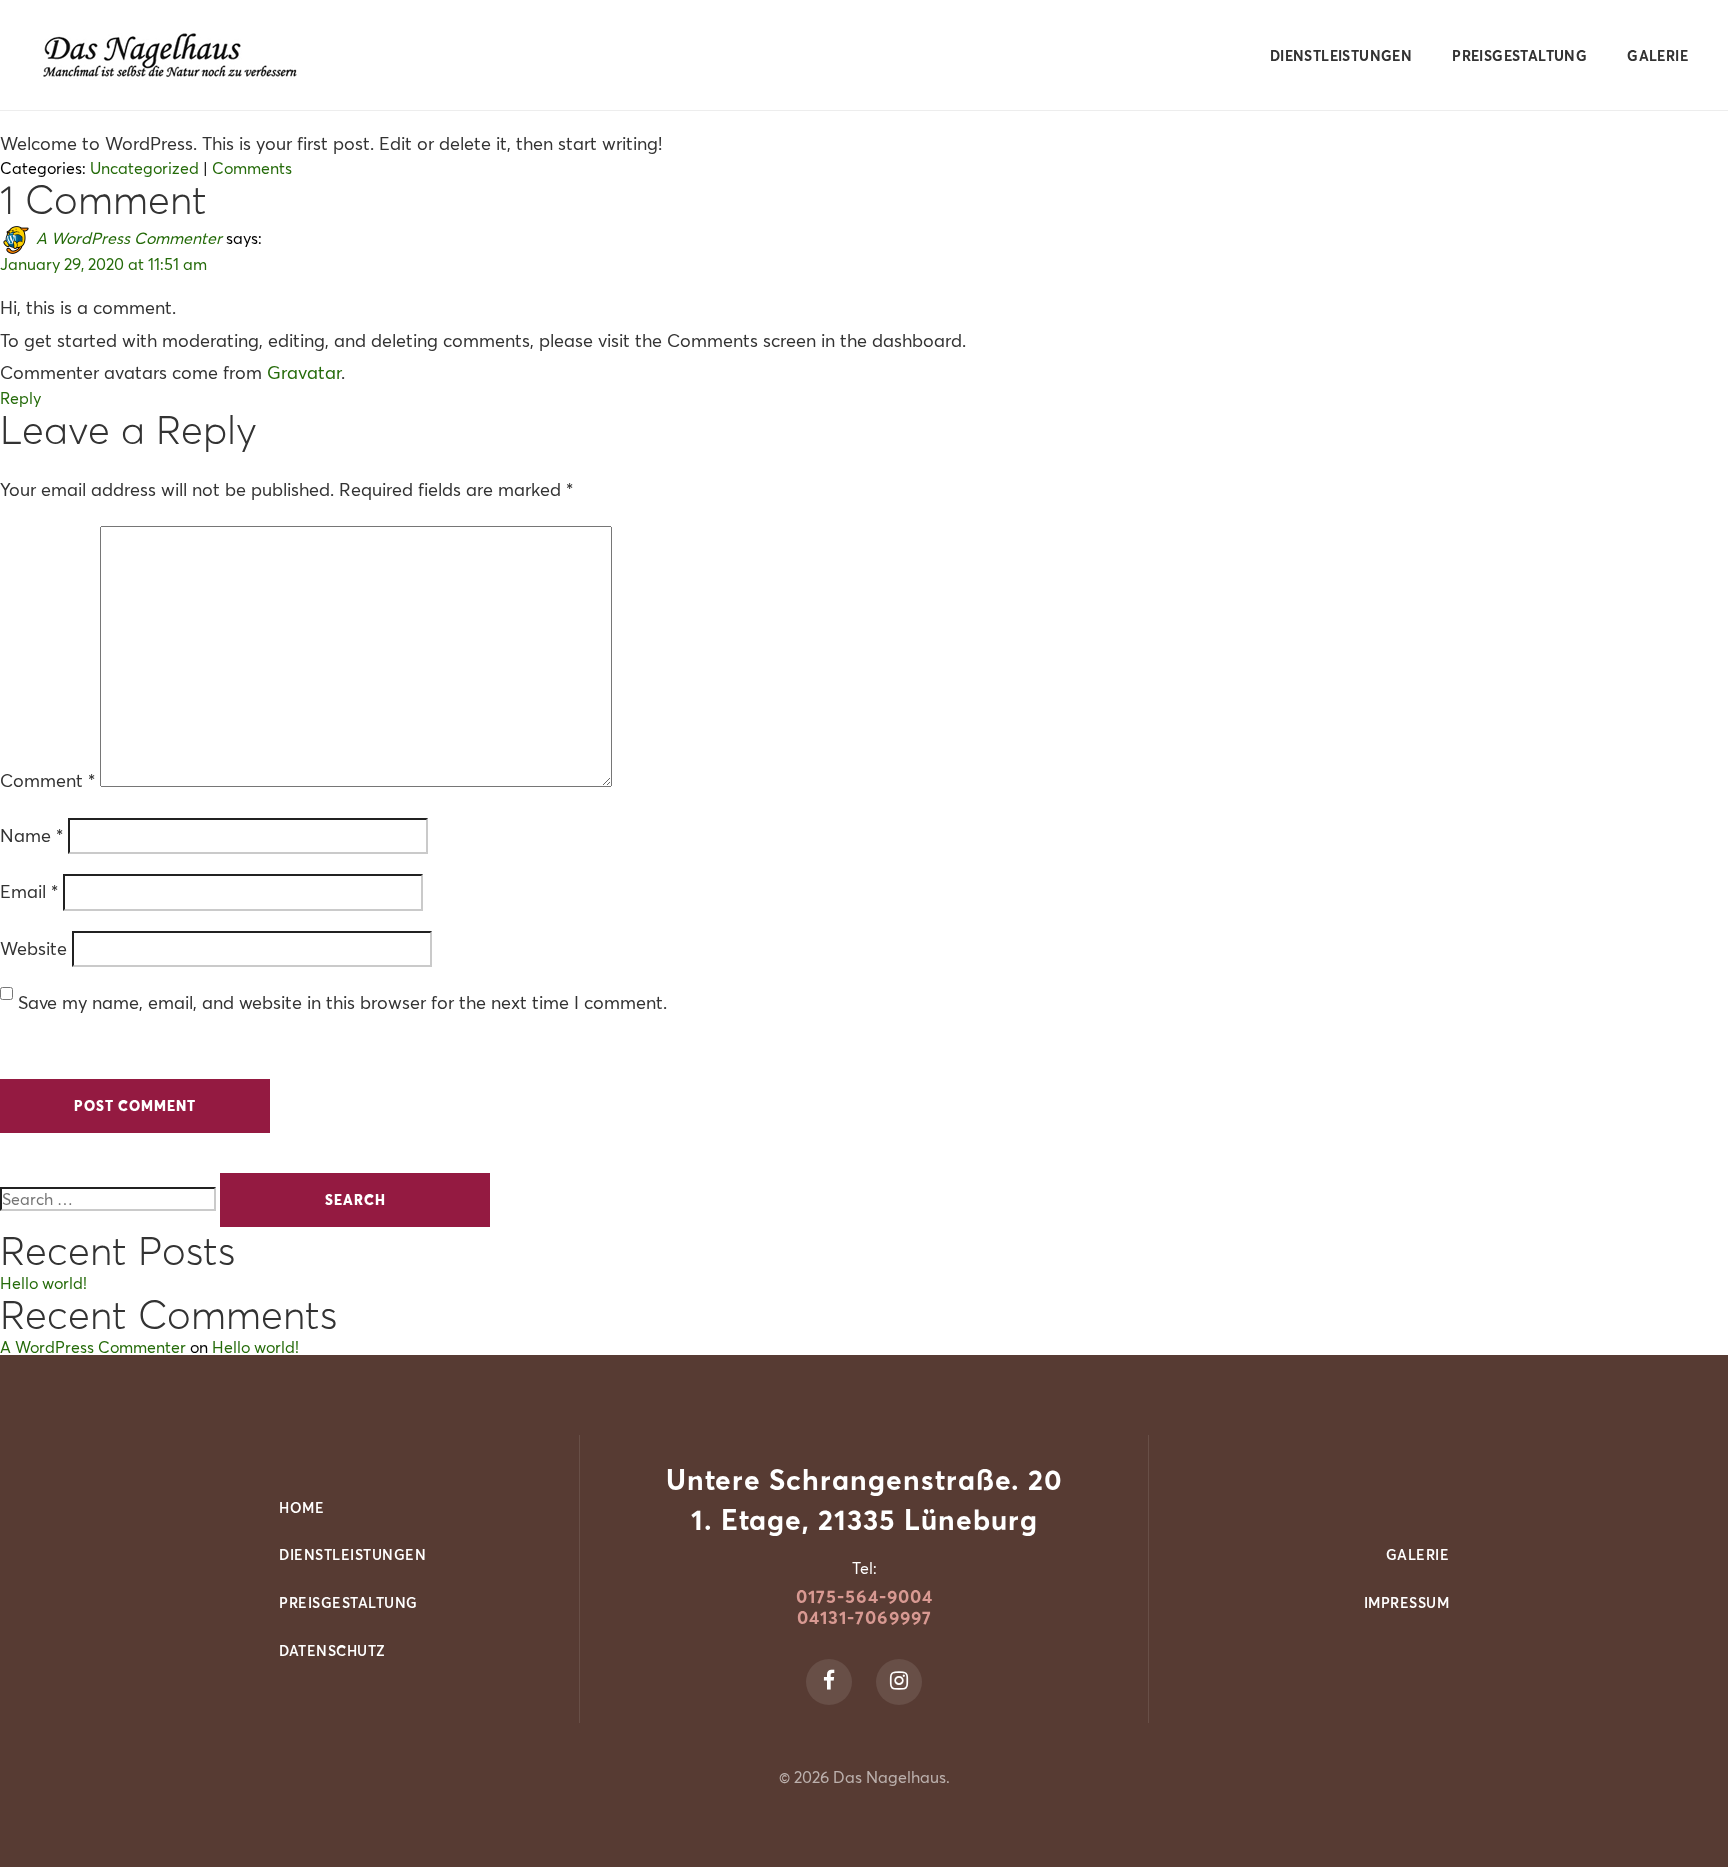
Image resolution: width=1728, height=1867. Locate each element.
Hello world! (43, 1283)
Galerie (1657, 56)
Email (29, 891)
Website (33, 948)
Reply (20, 398)
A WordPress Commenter (129, 238)
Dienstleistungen (1341, 56)
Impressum (1407, 1603)
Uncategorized (144, 168)
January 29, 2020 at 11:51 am (103, 264)
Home (301, 1508)
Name (31, 835)
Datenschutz (332, 1651)
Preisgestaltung (1519, 56)
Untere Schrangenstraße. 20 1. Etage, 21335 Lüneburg (864, 1499)
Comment (47, 780)
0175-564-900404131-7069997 (864, 1607)
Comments (252, 168)
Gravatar (304, 372)
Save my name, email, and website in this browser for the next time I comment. (342, 1002)
